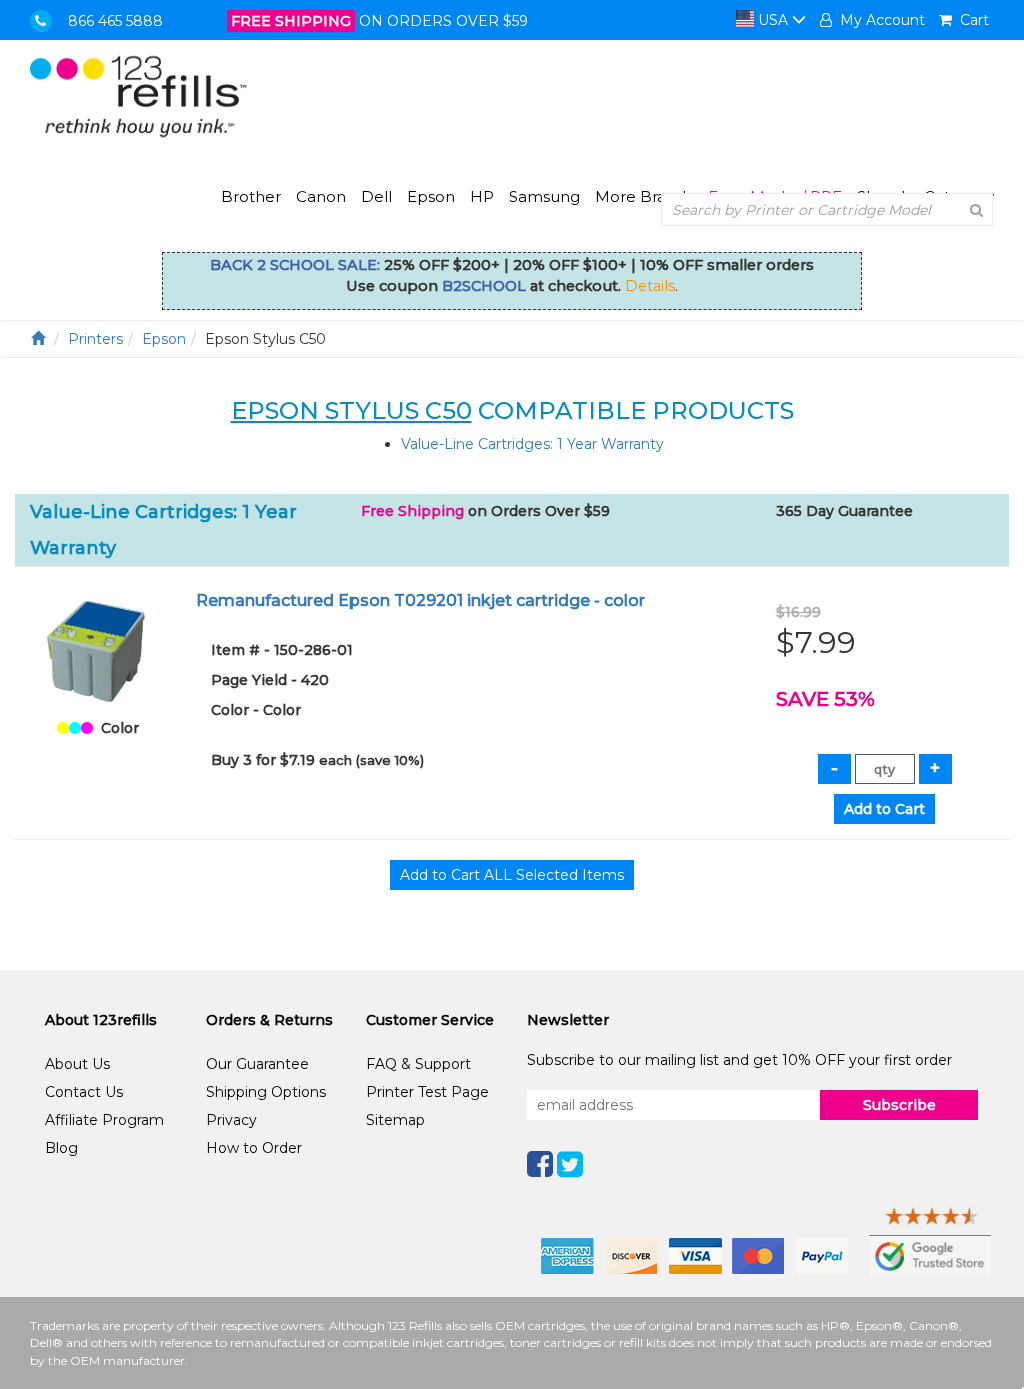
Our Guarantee (257, 1064)
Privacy (231, 1120)
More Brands (644, 196)
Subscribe (899, 1105)
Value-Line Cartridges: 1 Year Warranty (532, 444)
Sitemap (395, 1120)
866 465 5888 (115, 21)
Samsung (544, 196)
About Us (77, 1064)
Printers (95, 339)
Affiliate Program (104, 1120)
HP (482, 196)
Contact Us (84, 1092)
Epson (431, 196)
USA (773, 20)
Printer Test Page (427, 1092)
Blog (61, 1148)
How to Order (254, 1148)
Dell (376, 196)
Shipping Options (266, 1092)
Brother (251, 196)
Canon (321, 196)
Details (650, 286)
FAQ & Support (418, 1064)
